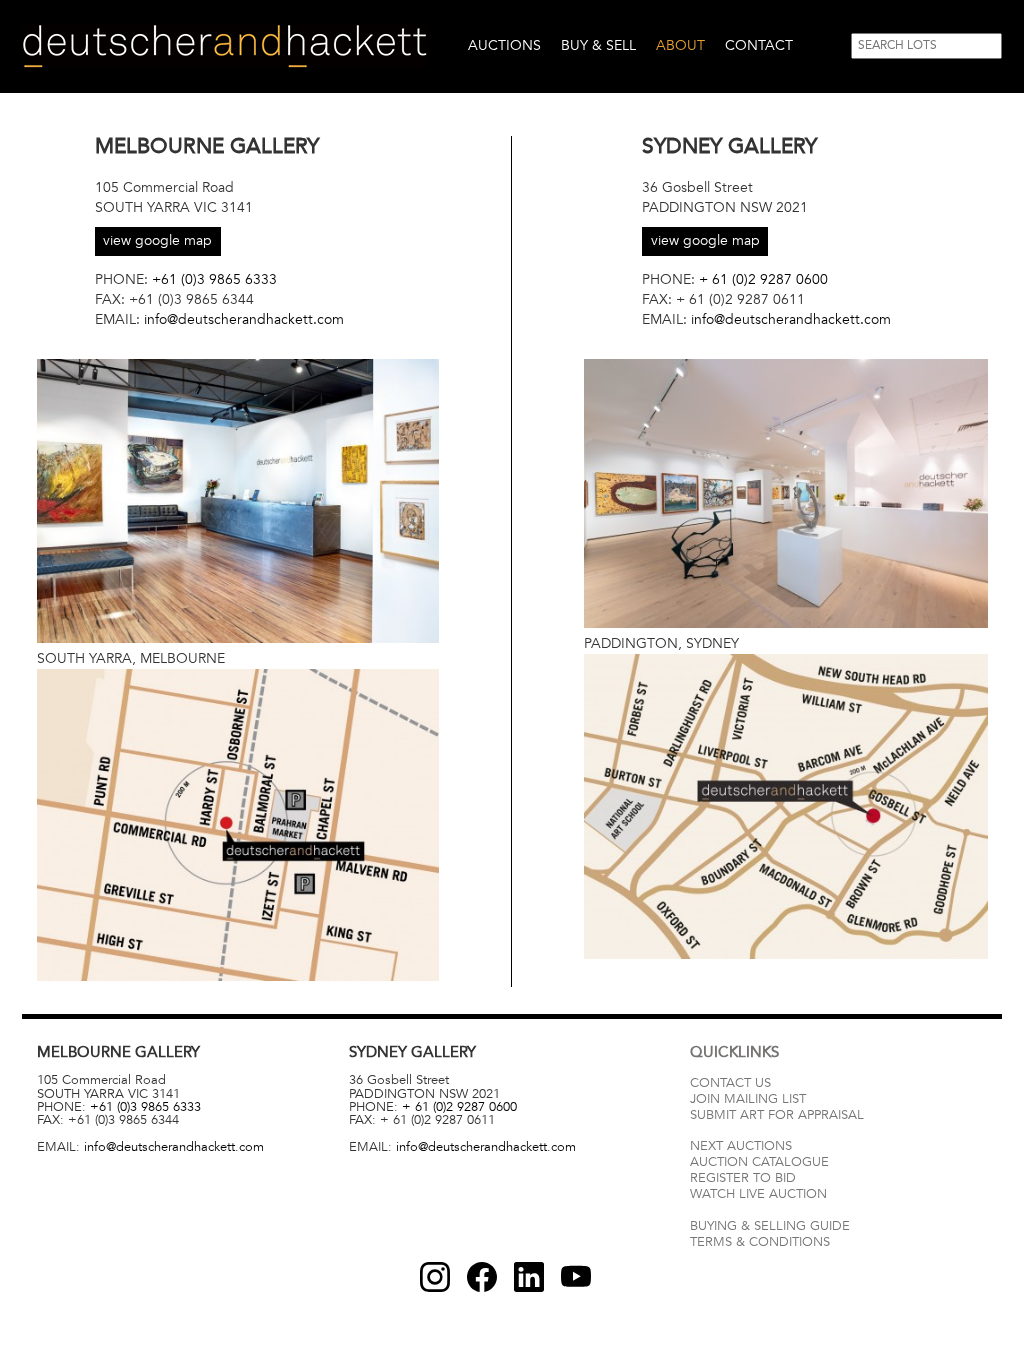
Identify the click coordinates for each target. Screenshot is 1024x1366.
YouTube (576, 1277)
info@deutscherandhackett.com (244, 319)
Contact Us (730, 1083)
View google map (157, 240)
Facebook (482, 1277)
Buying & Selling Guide (770, 1226)
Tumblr (529, 1277)
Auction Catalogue (759, 1162)
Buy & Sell (598, 45)
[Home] (224, 46)
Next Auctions (741, 1146)
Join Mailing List (748, 1099)
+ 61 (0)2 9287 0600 (763, 279)
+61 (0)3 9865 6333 (214, 279)
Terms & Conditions (760, 1242)
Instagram (435, 1277)
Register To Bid (743, 1178)
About (680, 45)
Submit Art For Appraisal (777, 1115)
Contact (759, 45)
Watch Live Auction (758, 1194)
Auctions (504, 45)
